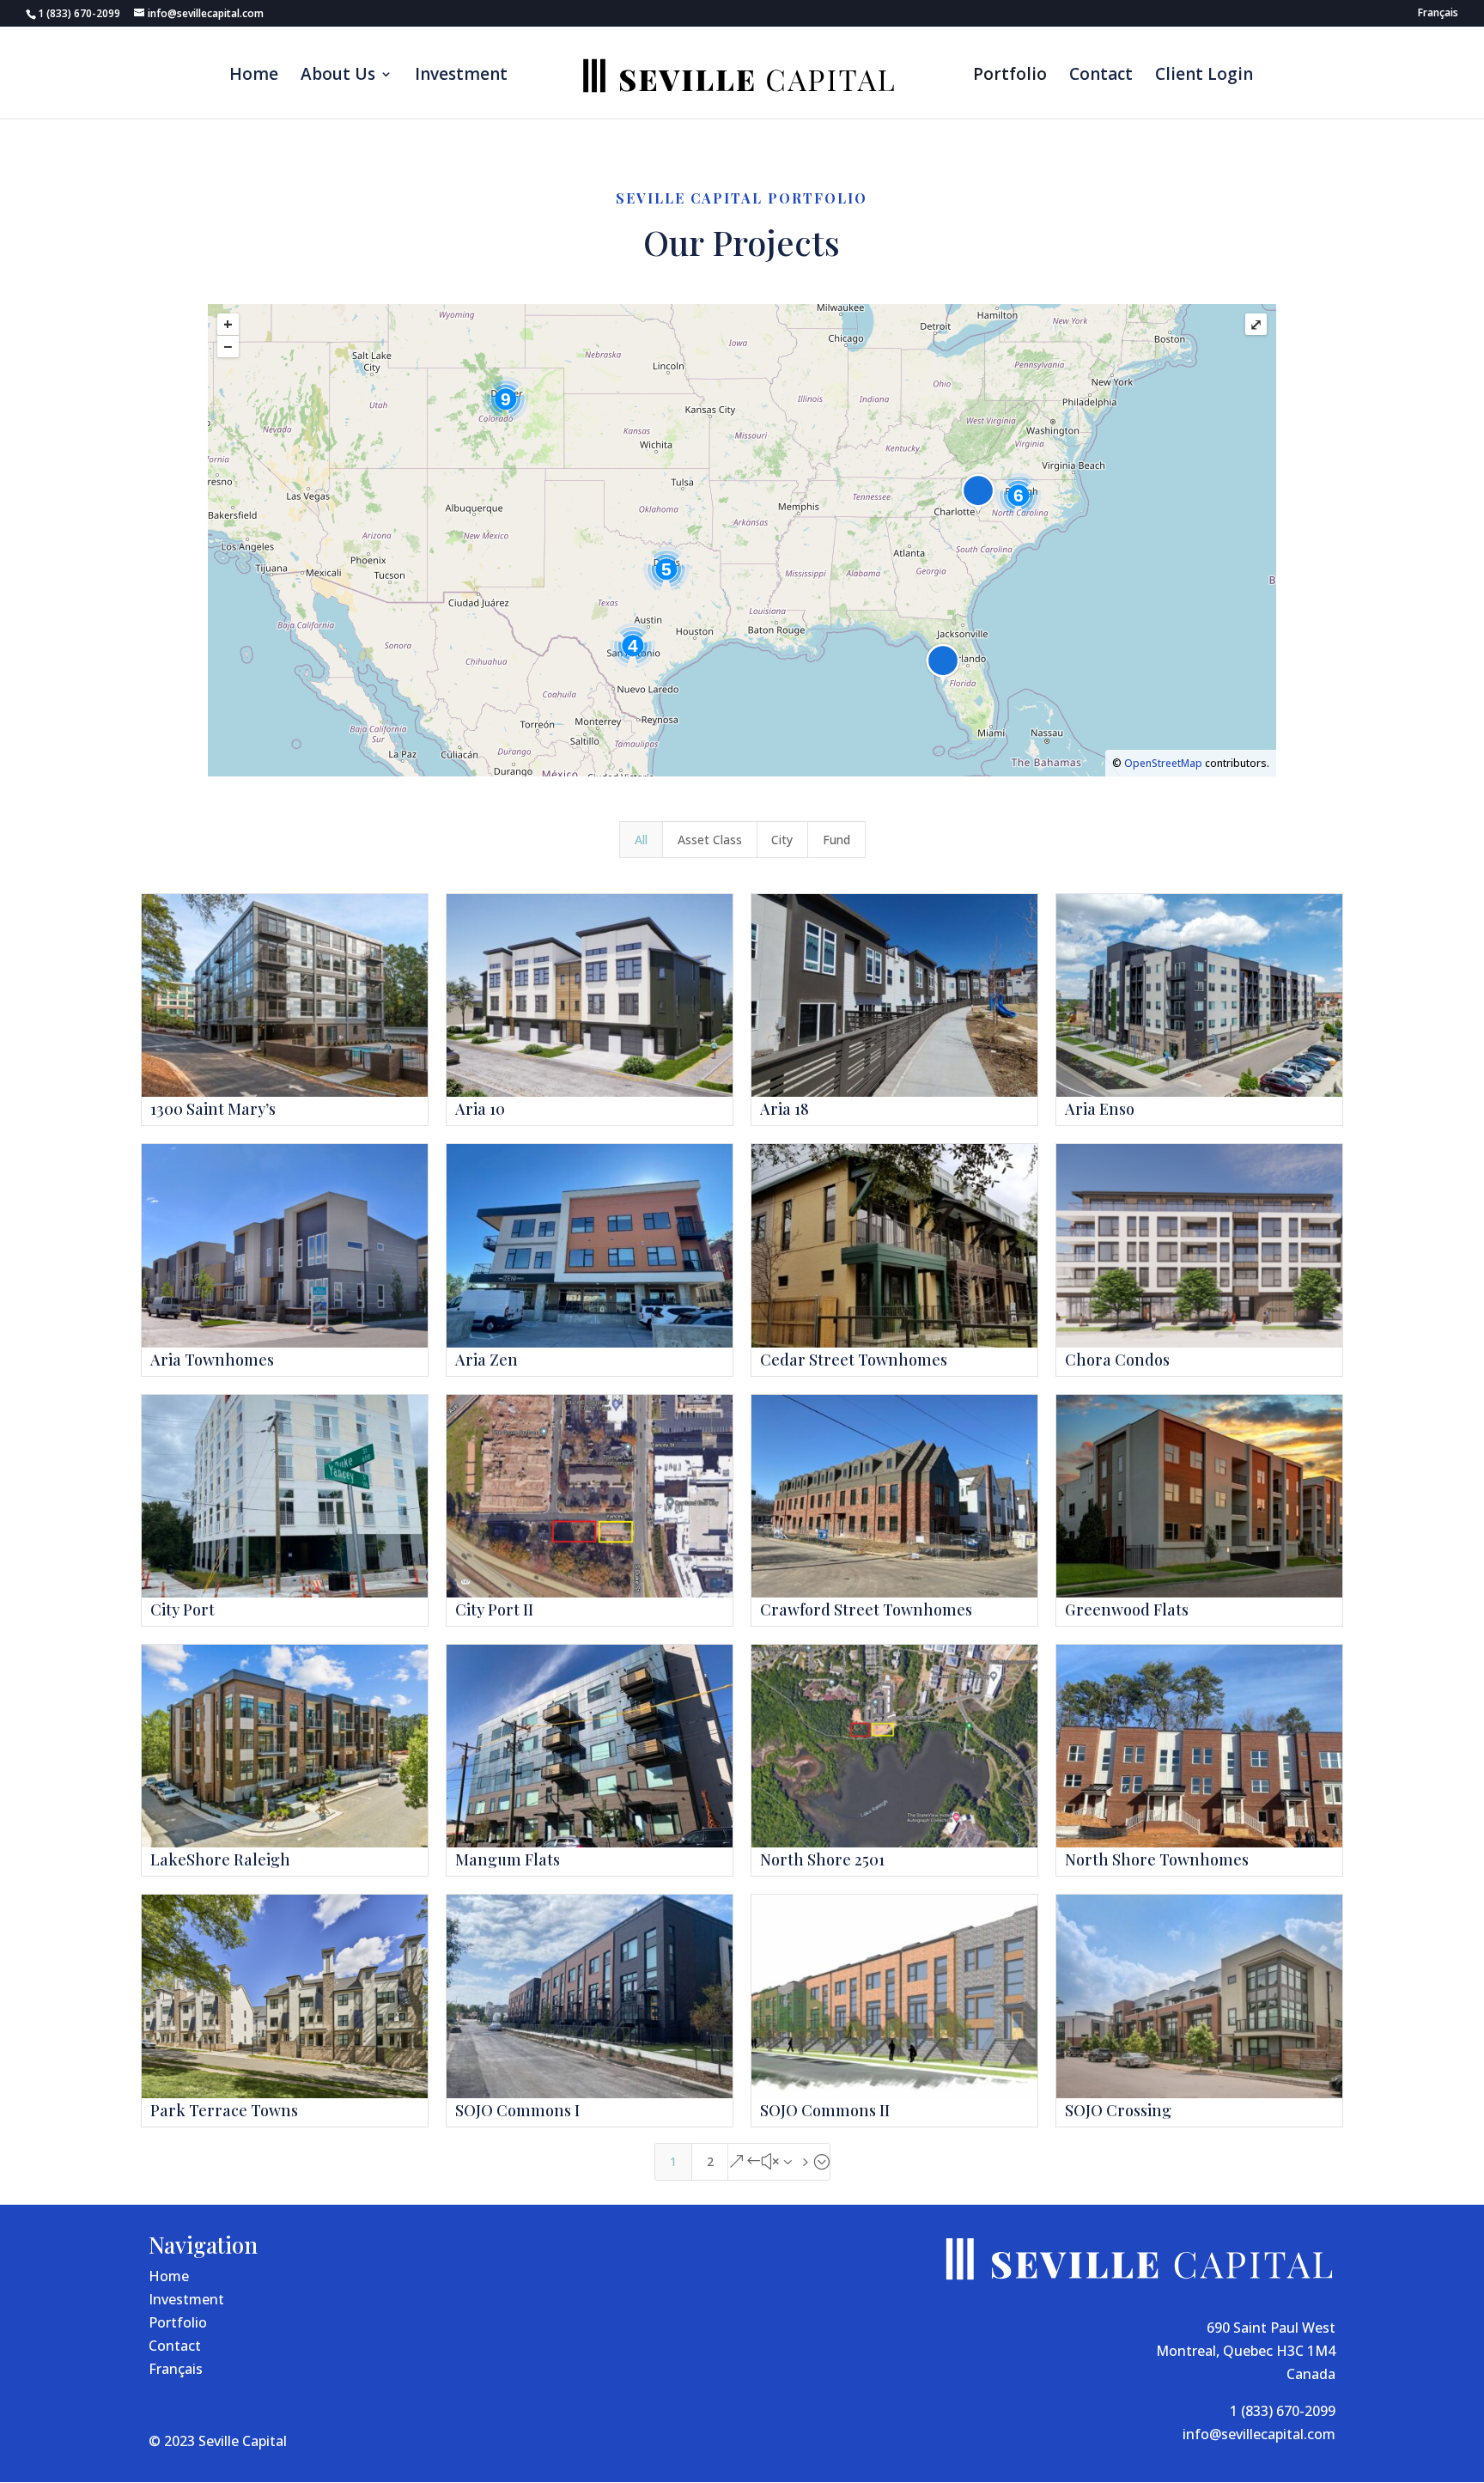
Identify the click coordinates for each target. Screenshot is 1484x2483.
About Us (338, 76)
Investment (461, 76)
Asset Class (710, 840)
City (782, 840)
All (641, 840)
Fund (836, 840)
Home (254, 76)
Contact (1101, 76)
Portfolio (1010, 76)
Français (176, 2369)
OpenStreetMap (1163, 763)
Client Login (1204, 76)
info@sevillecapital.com (1259, 2434)
